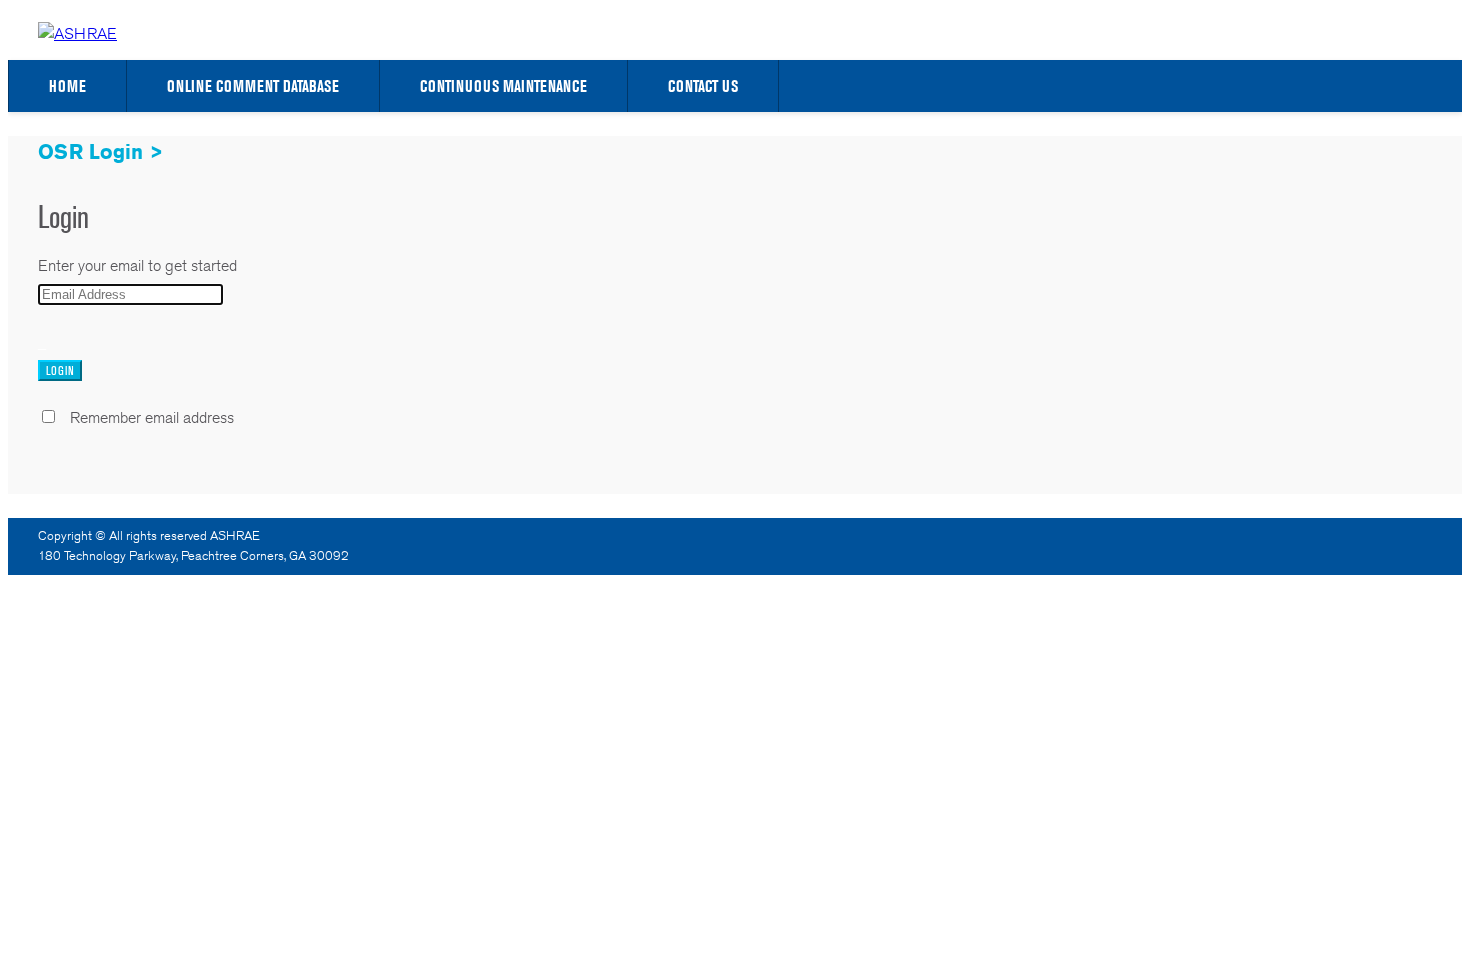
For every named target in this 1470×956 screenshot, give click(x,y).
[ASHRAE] (77, 33)
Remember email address (152, 417)
